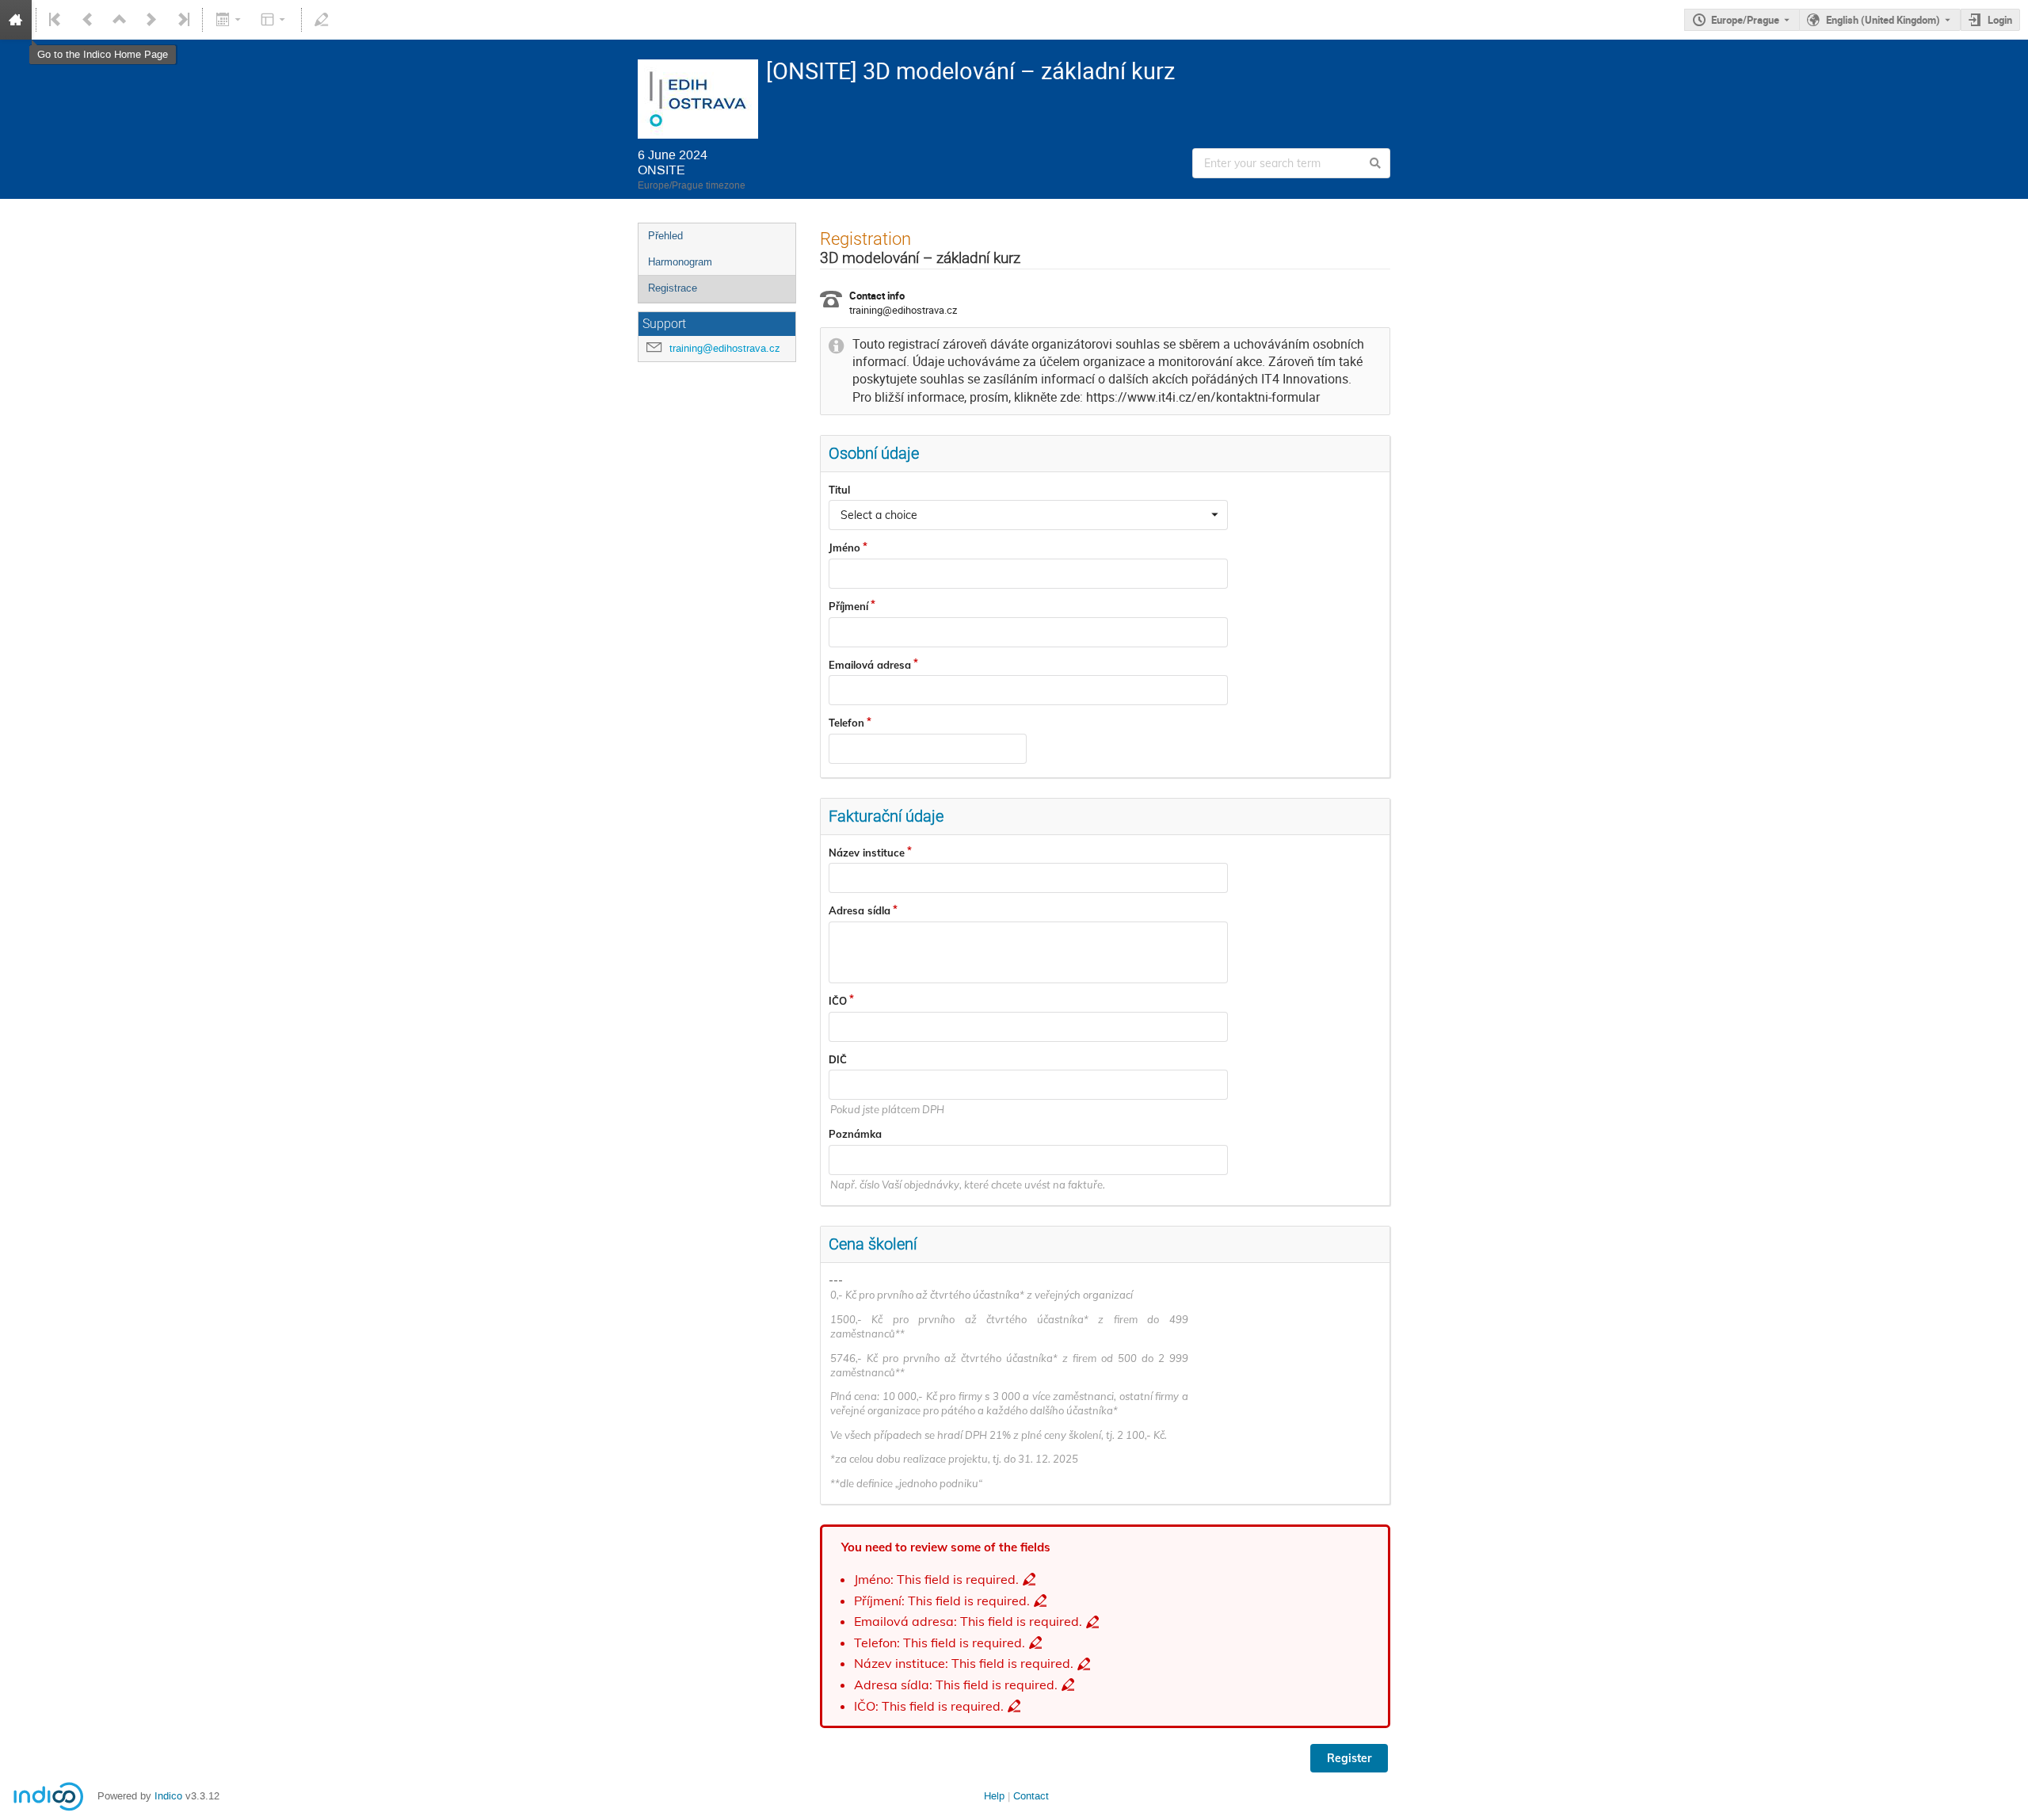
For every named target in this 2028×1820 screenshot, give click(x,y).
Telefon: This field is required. (940, 1643)
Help (994, 1796)
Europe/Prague (1745, 20)
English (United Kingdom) (1883, 20)
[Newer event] (151, 20)
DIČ (838, 1059)
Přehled (665, 236)
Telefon (846, 723)
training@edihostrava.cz (725, 348)
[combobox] (1028, 515)
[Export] (229, 20)
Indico (168, 1796)
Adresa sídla (860, 910)
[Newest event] (182, 20)
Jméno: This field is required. (936, 1580)
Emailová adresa (870, 665)
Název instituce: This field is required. (964, 1664)
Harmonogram (680, 262)
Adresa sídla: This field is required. (956, 1685)
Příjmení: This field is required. (942, 1601)
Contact (1031, 1796)
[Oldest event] (56, 20)
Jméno (844, 548)
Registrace (673, 288)
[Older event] (88, 20)
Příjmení (848, 606)
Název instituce (867, 853)
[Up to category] (120, 20)
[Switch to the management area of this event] (322, 20)
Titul (839, 490)
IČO (838, 1001)
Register (1349, 1758)
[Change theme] (274, 20)
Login (2000, 20)
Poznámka (855, 1134)
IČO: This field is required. (929, 1706)
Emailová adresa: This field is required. (968, 1622)
